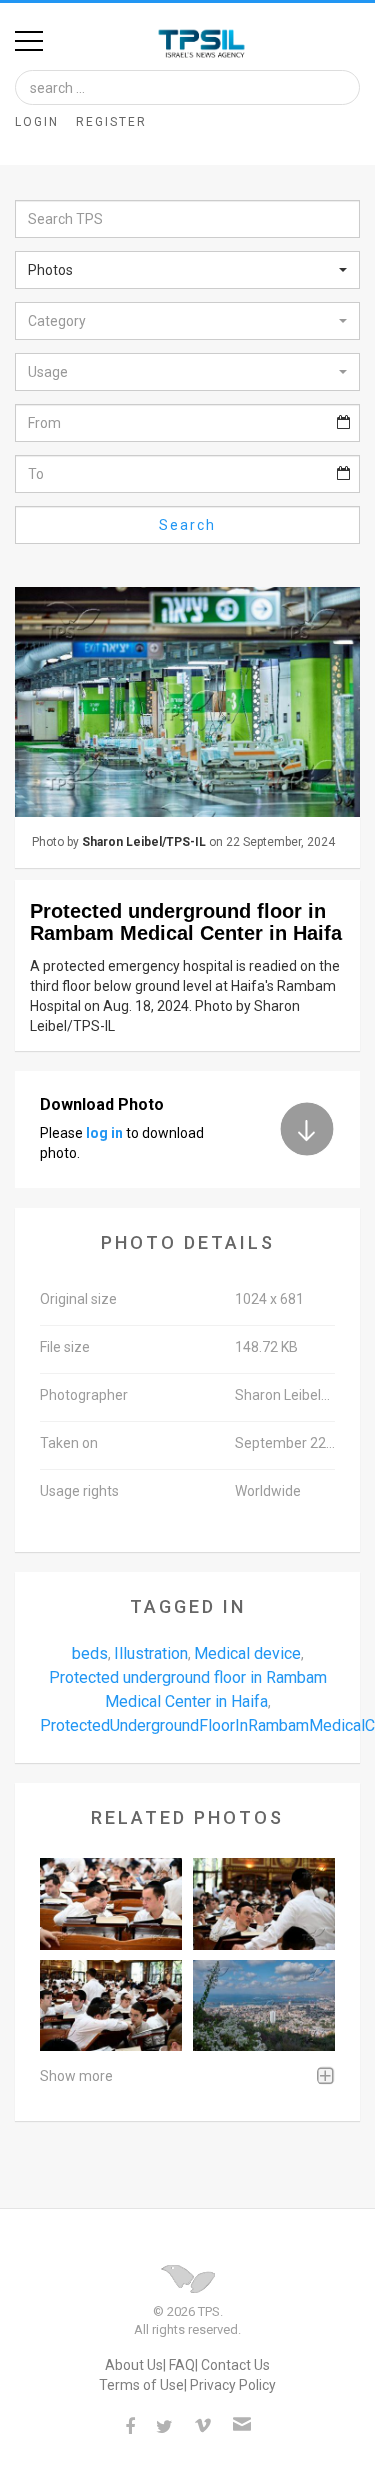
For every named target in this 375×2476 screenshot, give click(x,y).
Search (187, 525)
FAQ (182, 2365)
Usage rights (79, 1491)
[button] (187, 270)
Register (111, 122)
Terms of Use (141, 2385)
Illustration (151, 1653)
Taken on (69, 1443)
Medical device (247, 1653)
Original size (78, 1299)
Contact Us (235, 2365)
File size (65, 1347)
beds (90, 1653)
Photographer (84, 1395)
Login (37, 122)
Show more (76, 2076)
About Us (134, 2365)
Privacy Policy (233, 2385)
